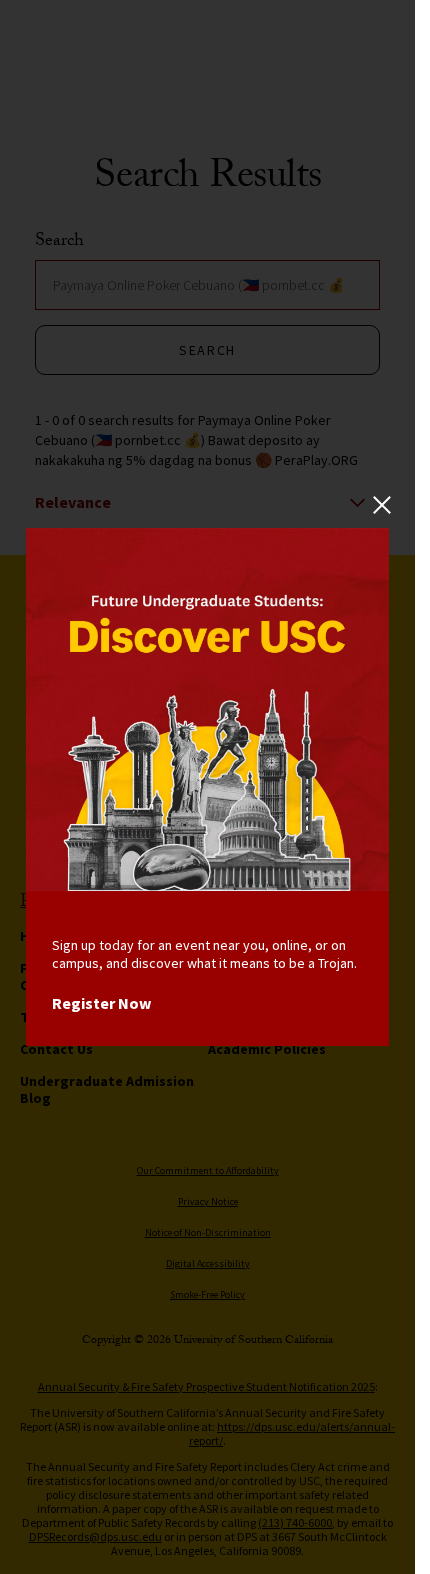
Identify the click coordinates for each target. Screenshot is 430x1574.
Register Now (101, 1003)
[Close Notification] (381, 505)
